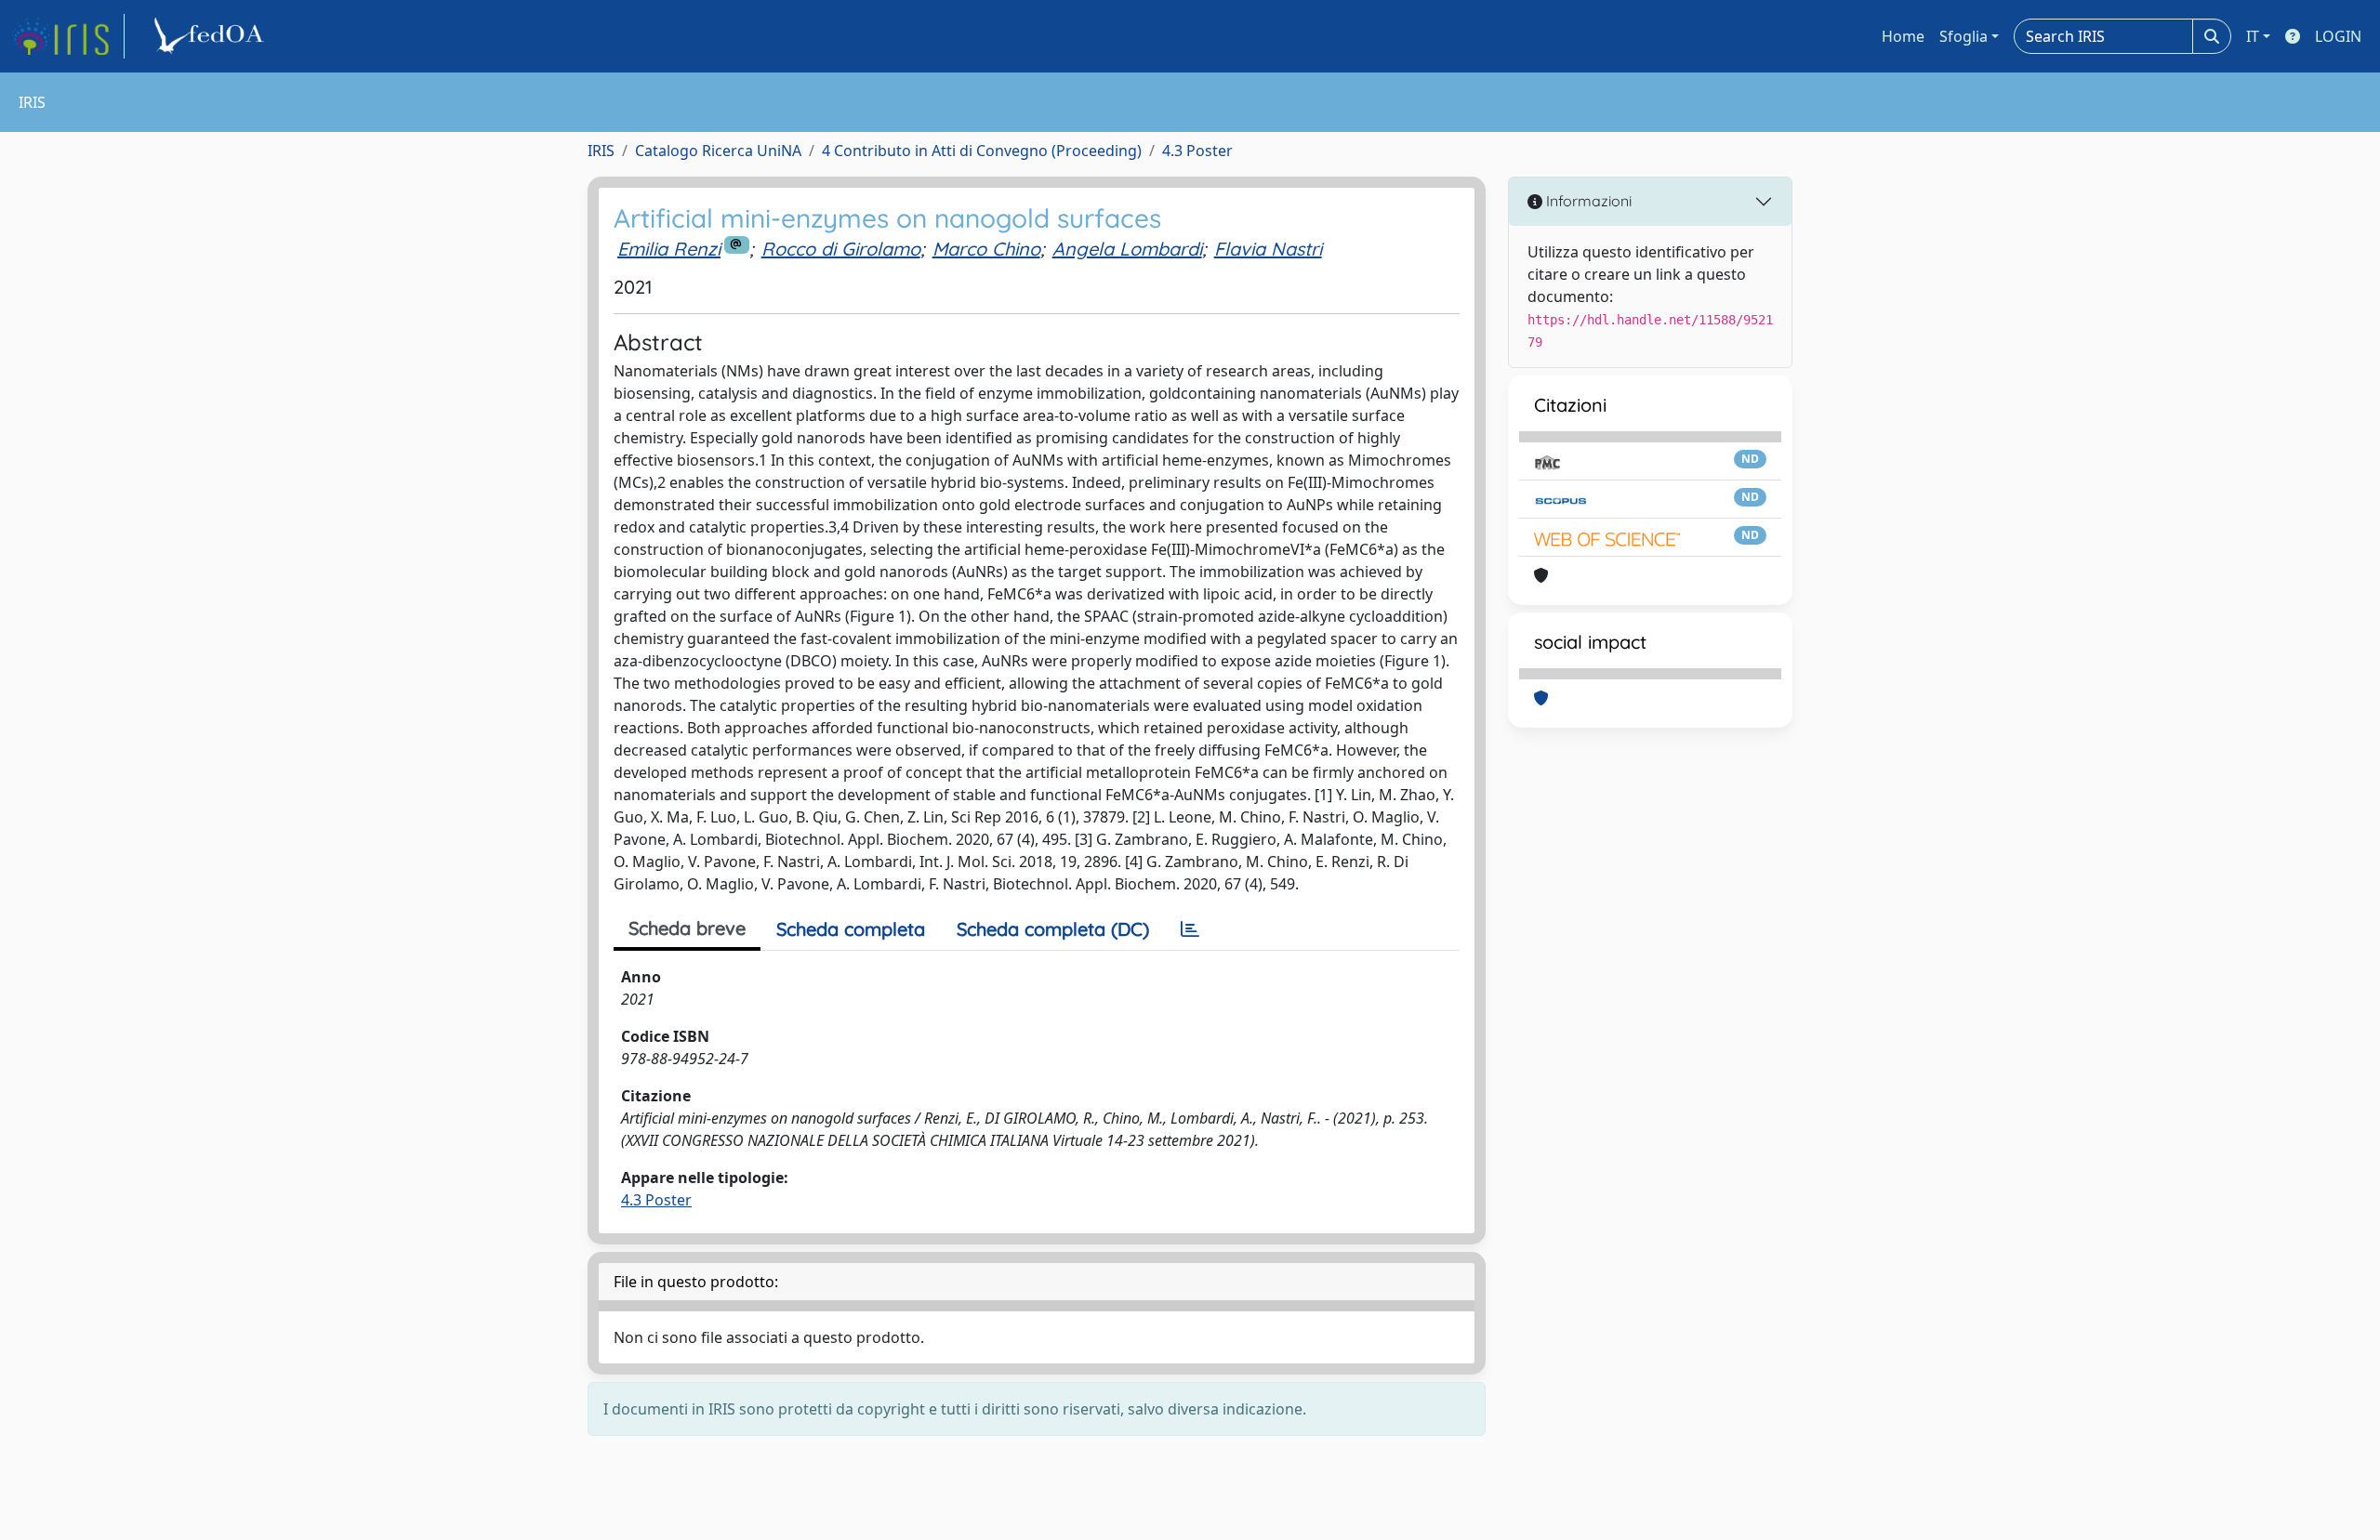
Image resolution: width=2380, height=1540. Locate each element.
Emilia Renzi (669, 249)
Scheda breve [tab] (687, 928)
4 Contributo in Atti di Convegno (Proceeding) (982, 151)
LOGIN (2338, 36)
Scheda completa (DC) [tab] (1053, 929)
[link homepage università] (212, 36)
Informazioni (1587, 201)
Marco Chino (986, 249)
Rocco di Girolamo (841, 249)
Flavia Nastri (1268, 249)
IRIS (601, 151)
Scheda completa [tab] (851, 929)
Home (1903, 36)
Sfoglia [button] (1963, 36)
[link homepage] (68, 36)
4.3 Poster (1197, 151)
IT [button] (2253, 36)
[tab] (1190, 929)
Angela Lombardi (1127, 249)
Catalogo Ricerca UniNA (718, 151)
